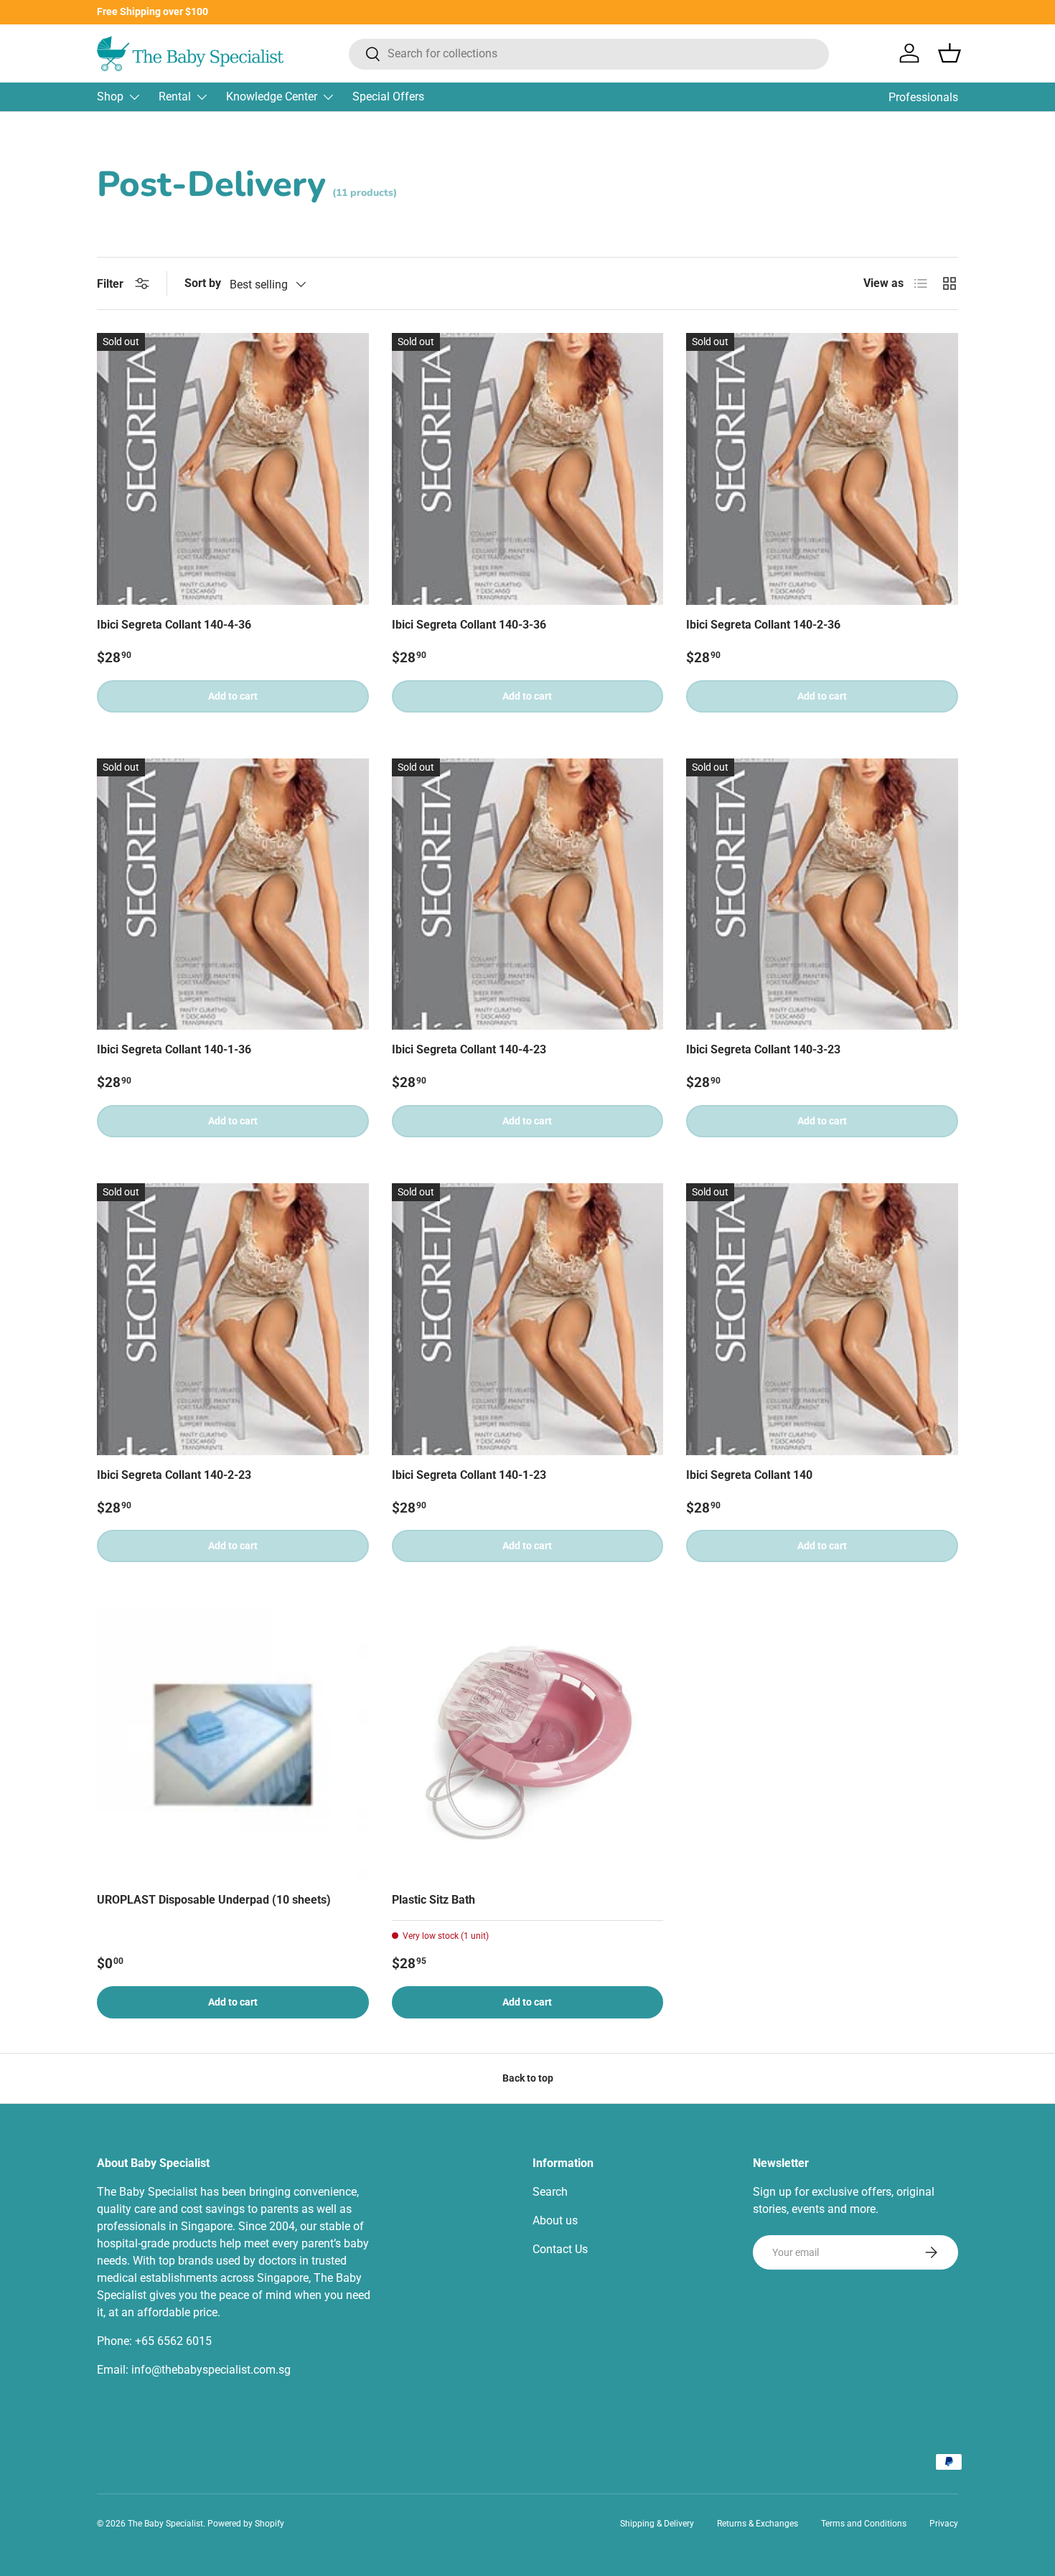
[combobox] (589, 53)
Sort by (203, 283)
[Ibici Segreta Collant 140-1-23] (528, 1319)
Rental (175, 97)
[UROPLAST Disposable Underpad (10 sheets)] (233, 1744)
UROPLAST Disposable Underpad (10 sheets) (214, 1900)
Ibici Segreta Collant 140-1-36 (174, 1049)
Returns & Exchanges (758, 2524)
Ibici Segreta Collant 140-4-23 (469, 1049)
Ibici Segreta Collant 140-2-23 (174, 1475)
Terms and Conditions (864, 2524)
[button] (949, 53)
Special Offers (388, 97)
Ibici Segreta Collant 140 (749, 1475)
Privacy (944, 2524)
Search (550, 2192)
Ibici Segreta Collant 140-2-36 (763, 625)
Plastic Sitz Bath (433, 1900)
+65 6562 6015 (173, 2341)
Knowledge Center (272, 97)
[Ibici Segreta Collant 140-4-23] (528, 894)
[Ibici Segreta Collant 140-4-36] (233, 469)
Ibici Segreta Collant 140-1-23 (469, 1475)
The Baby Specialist (165, 2524)
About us (555, 2220)
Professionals (923, 97)
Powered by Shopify (246, 2524)
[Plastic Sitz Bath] (528, 1744)
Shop (110, 97)
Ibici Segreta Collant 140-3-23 (763, 1049)
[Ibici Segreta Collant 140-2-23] (233, 1319)
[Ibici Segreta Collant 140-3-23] (822, 894)
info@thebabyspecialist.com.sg (211, 2370)
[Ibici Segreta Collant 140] (822, 1319)
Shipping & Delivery (657, 2524)
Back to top (528, 2078)
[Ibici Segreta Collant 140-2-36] (822, 469)
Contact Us (560, 2249)
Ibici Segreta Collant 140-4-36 (174, 625)
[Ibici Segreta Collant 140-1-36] (233, 894)
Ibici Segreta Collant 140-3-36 (469, 625)
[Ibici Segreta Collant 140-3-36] (528, 469)
